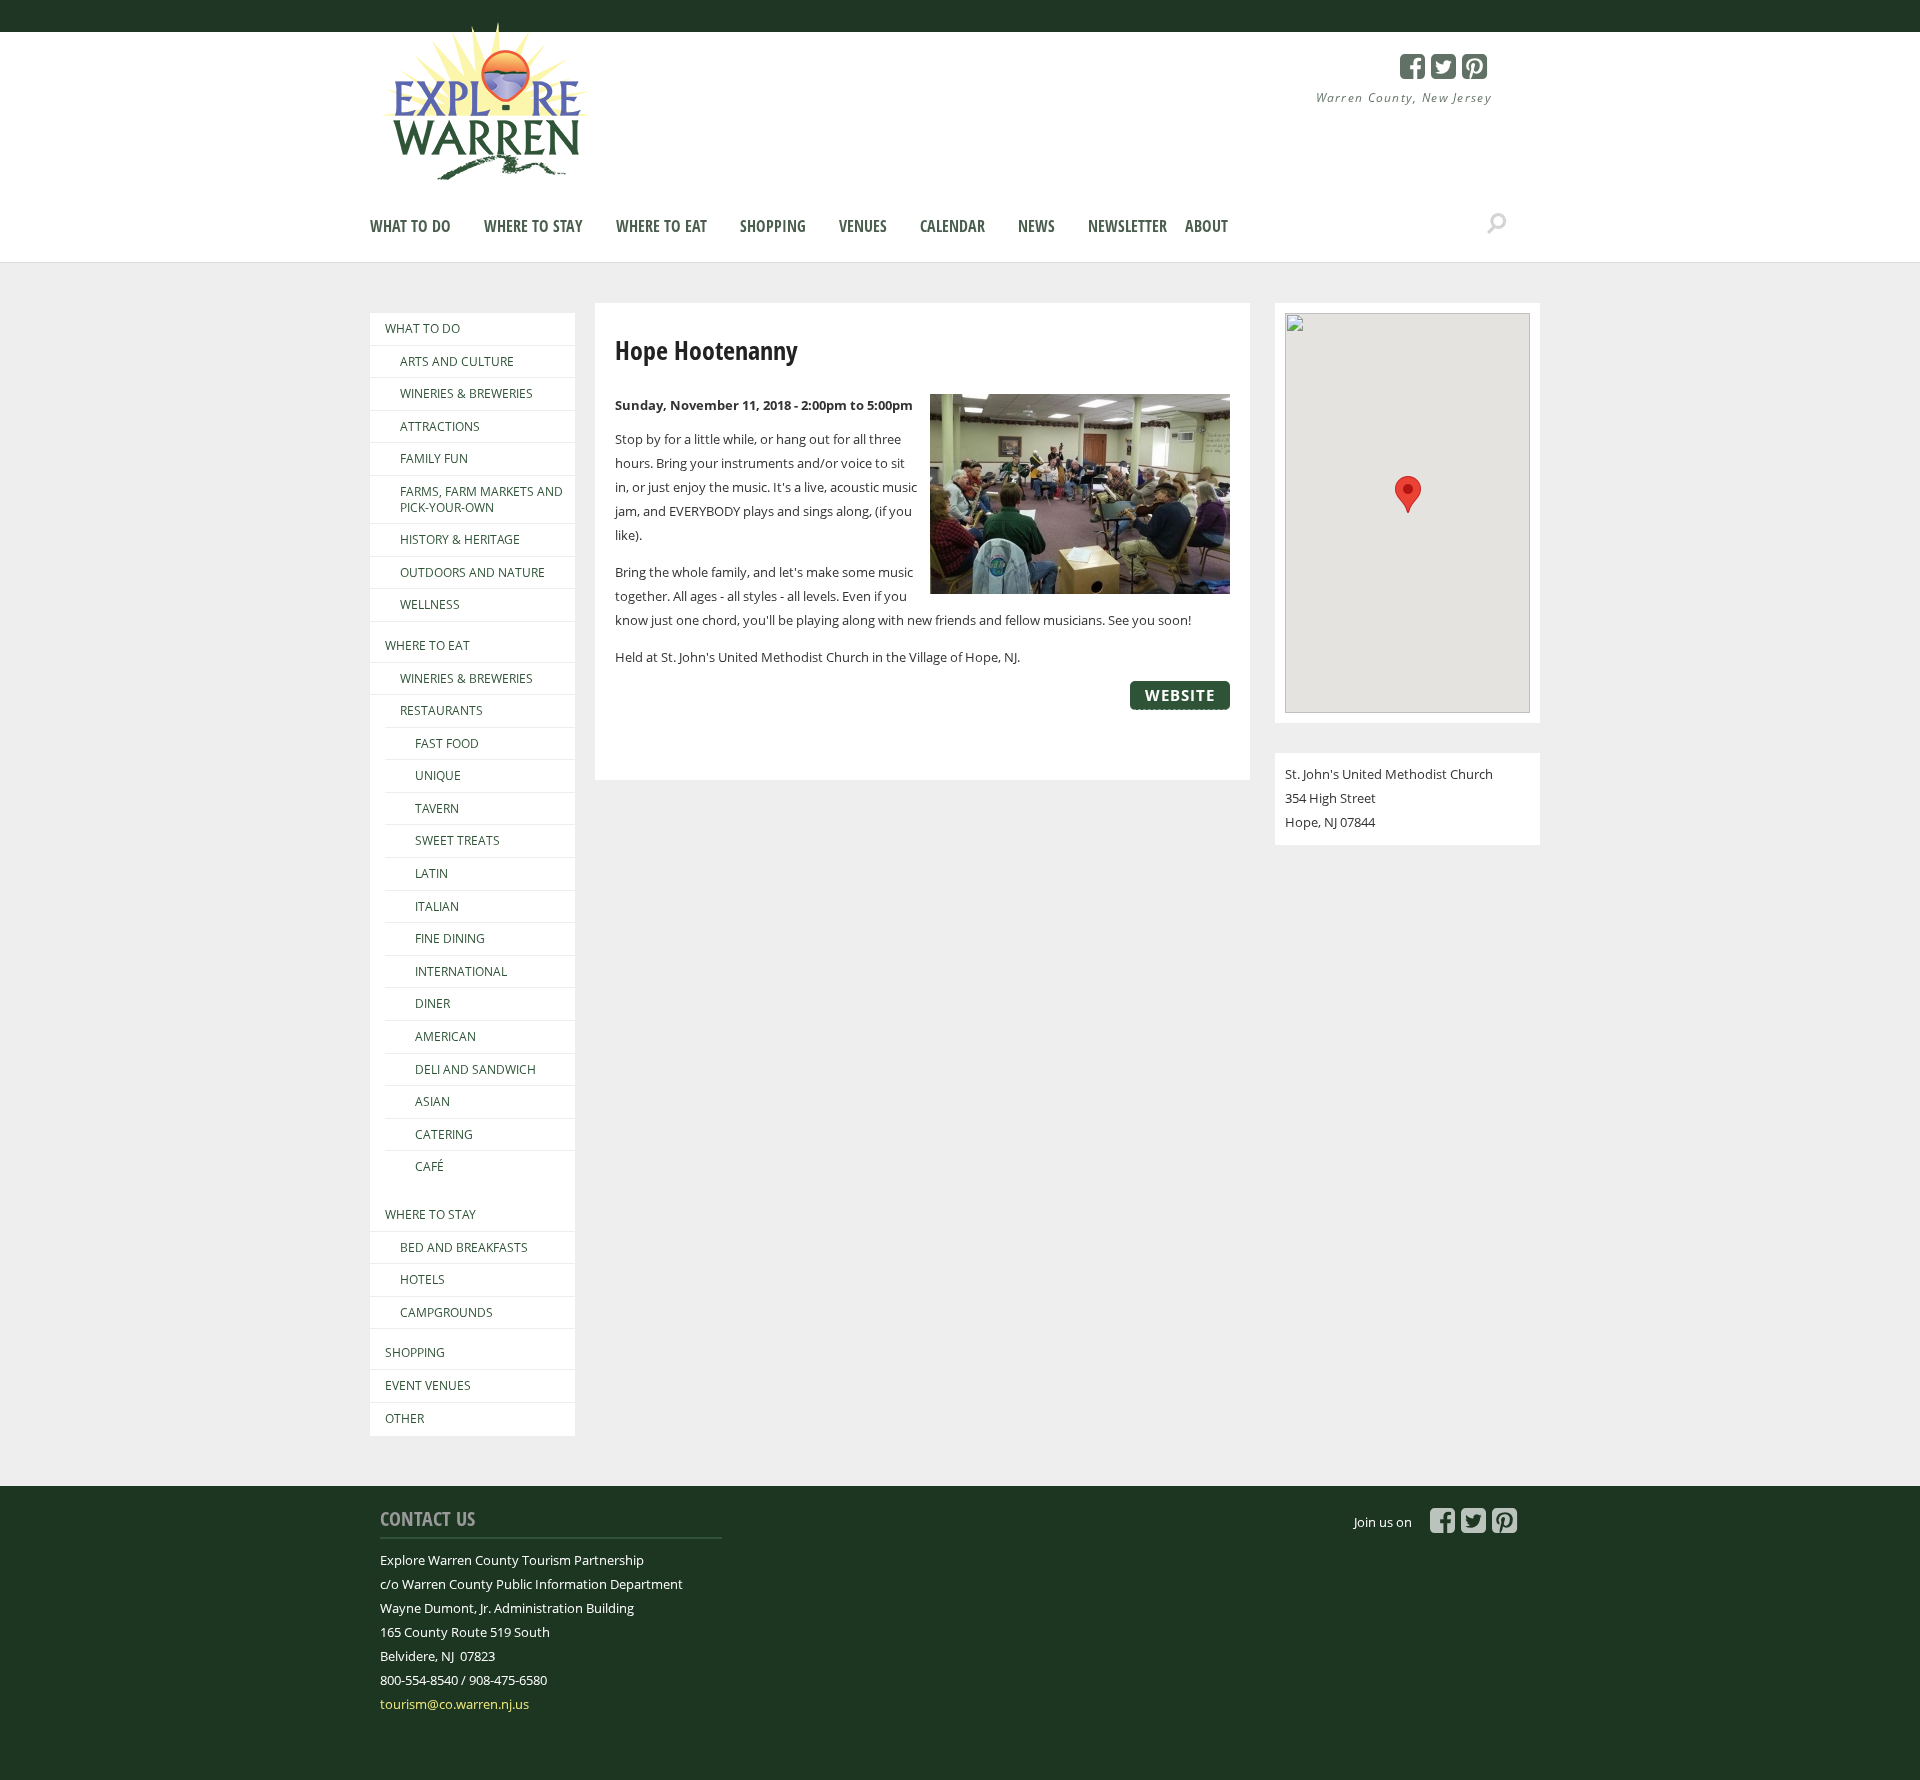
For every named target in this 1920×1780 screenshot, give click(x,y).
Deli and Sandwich (475, 1070)
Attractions (440, 427)
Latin (431, 874)
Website (1180, 695)
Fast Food (447, 744)
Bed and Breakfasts (464, 1248)
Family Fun (434, 459)
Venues (863, 226)
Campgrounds (446, 1313)
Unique (438, 776)
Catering (444, 1135)
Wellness (430, 605)
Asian (432, 1102)
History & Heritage (460, 540)
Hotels (422, 1280)
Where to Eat (661, 226)
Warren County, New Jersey (1404, 97)
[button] (1408, 494)
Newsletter (1127, 226)
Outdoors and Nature (472, 573)
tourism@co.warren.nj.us (454, 1704)
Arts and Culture (457, 362)
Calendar (952, 226)
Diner (432, 1004)
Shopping (773, 226)
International (461, 972)
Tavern (437, 809)
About (1206, 226)
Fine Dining (450, 939)
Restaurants (441, 711)
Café (429, 1167)
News (1036, 226)
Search (1497, 224)
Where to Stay (533, 226)
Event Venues (428, 1386)
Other (404, 1419)
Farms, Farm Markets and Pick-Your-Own (481, 499)
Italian (437, 907)
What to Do (410, 226)
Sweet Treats (457, 841)
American (445, 1037)
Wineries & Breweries (466, 394)
